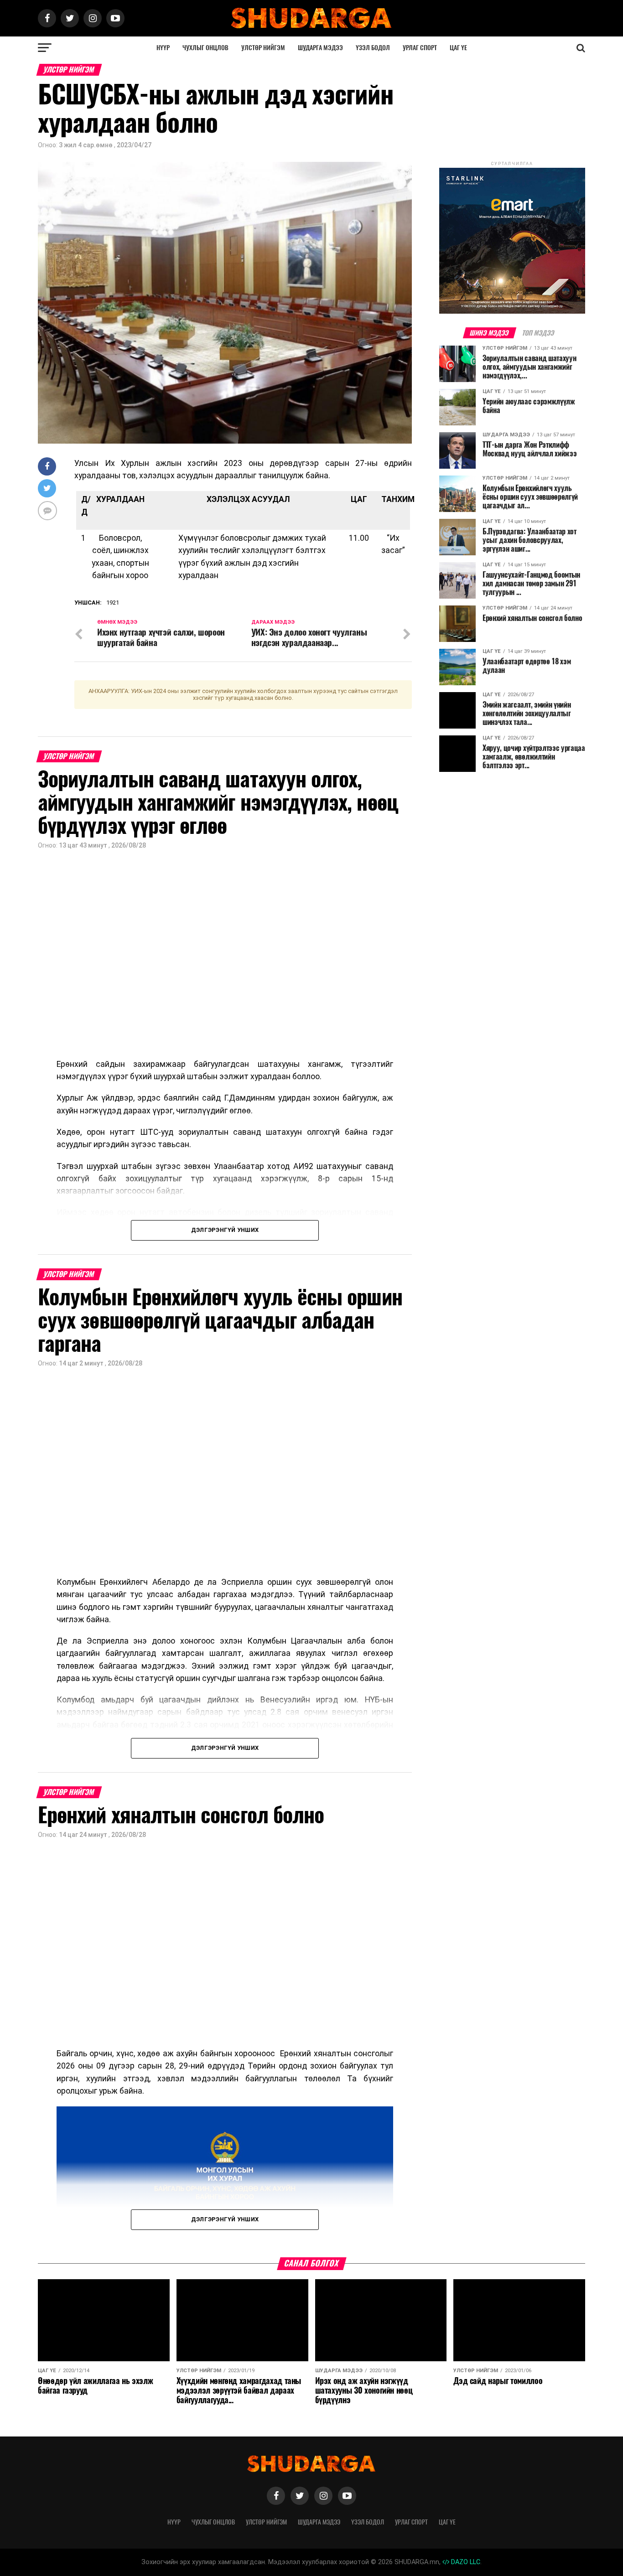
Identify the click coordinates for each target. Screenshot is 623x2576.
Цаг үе (458, 48)
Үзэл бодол (373, 48)
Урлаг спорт (420, 48)
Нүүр (163, 48)
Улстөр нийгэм (263, 48)
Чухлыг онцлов (205, 48)
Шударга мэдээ (320, 48)
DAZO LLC (465, 2562)
